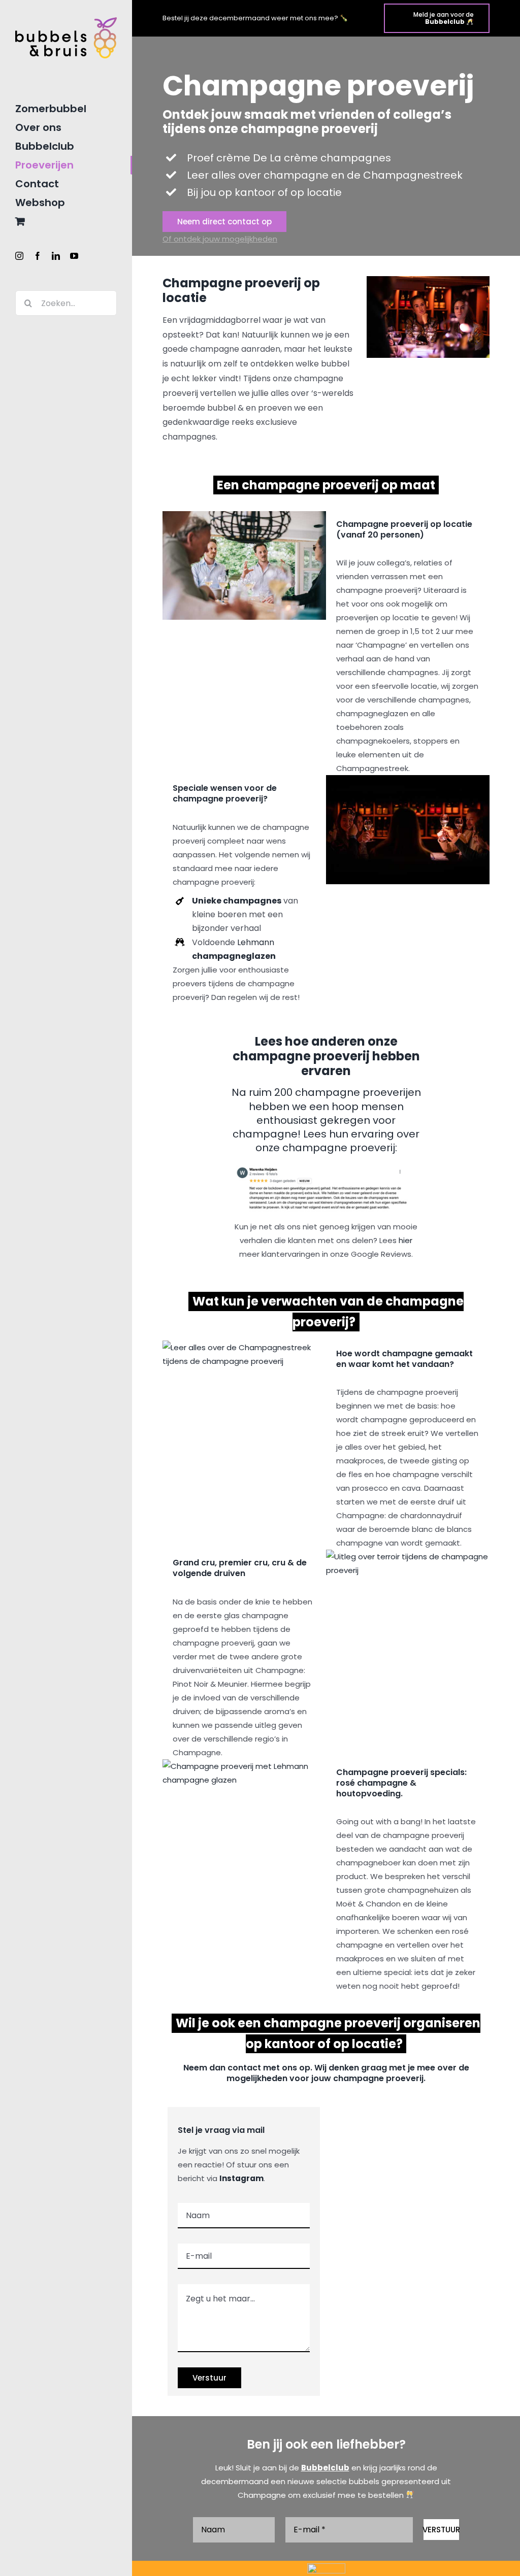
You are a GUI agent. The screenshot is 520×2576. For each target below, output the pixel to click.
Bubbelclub (325, 2468)
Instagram (241, 2178)
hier (405, 1240)
